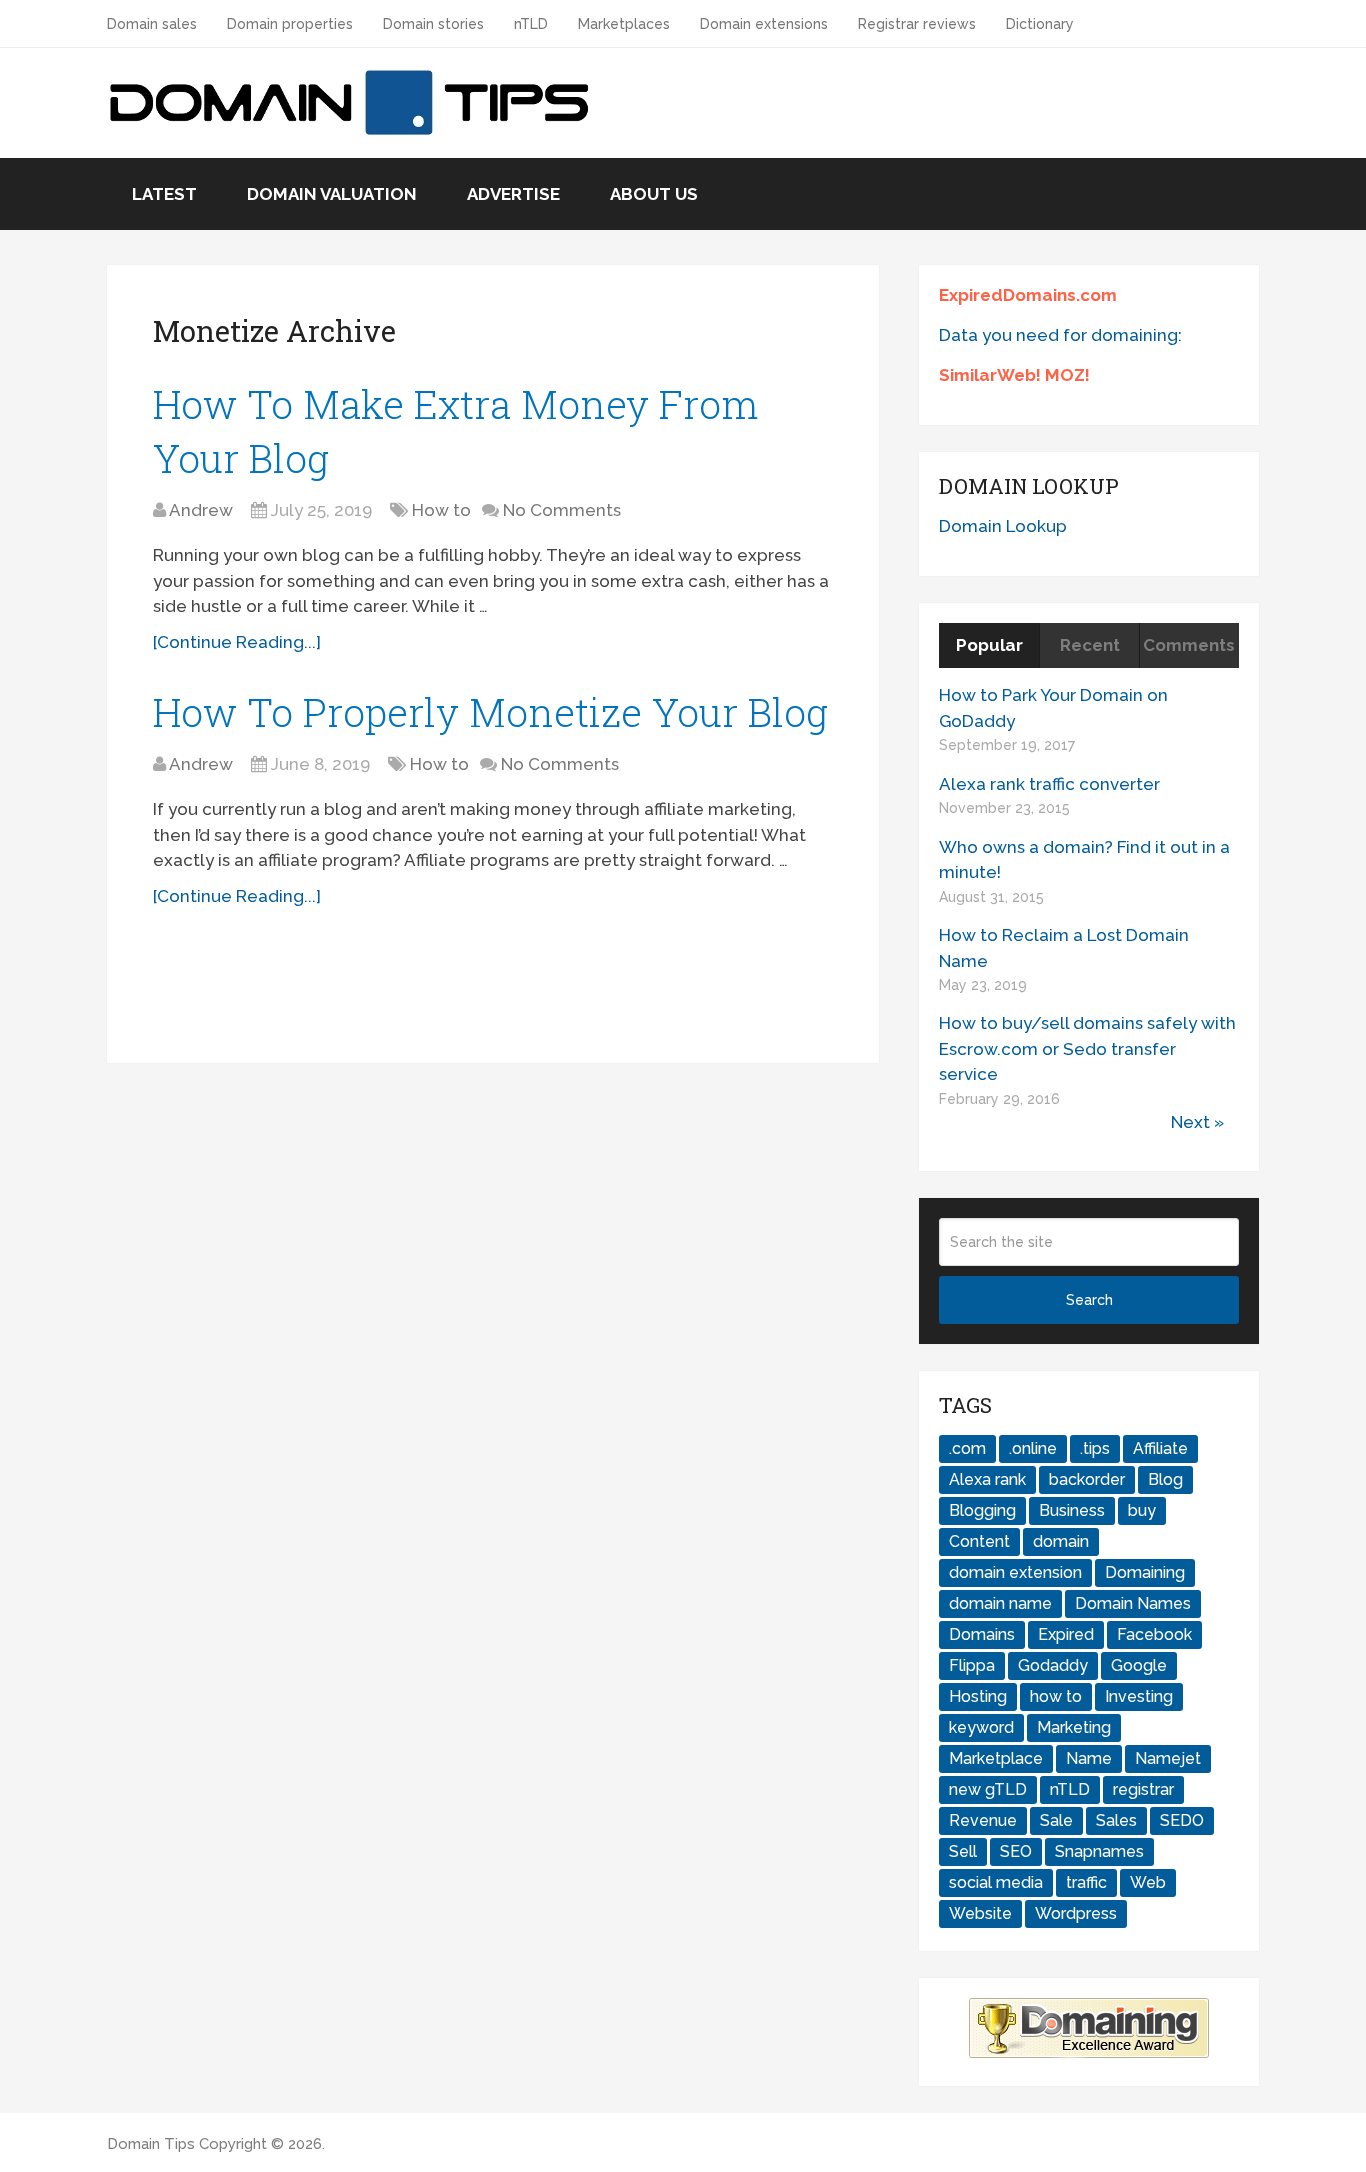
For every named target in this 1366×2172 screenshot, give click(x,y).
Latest (164, 194)
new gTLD (988, 1789)
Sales (1116, 1820)
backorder (1087, 1479)
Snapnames (1099, 1851)
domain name (1000, 1603)
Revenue (983, 1820)
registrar (1143, 1789)
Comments (1189, 645)
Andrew (201, 510)
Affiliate (1160, 1448)
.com (967, 1448)
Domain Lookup (1003, 526)
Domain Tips (151, 2144)
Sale (1056, 1820)
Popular (989, 645)
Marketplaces (624, 24)
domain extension (1015, 1572)
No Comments (562, 510)
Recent (1090, 645)
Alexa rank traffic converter (1049, 784)
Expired (1066, 1634)
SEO (1016, 1851)
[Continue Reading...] (237, 642)
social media (996, 1882)
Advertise (513, 194)
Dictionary (1040, 24)
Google (1139, 1665)
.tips (1095, 1448)
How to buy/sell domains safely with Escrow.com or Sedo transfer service (1087, 1048)
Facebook (1154, 1634)
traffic (1086, 1882)
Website (980, 1913)
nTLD (531, 24)
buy (1142, 1510)
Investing (1139, 1696)
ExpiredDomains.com (1028, 295)
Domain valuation (332, 194)
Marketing (1074, 1727)
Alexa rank (987, 1479)
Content (979, 1541)
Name (1089, 1758)
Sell (963, 1851)
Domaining (1145, 1572)
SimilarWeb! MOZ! (1014, 375)
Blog (1165, 1479)
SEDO (1182, 1820)
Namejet (1168, 1758)
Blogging (982, 1510)
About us (654, 194)
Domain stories (433, 24)
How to (441, 510)
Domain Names (1133, 1603)
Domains (982, 1634)
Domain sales (152, 24)
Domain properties (290, 24)
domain (1061, 1541)
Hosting (978, 1696)
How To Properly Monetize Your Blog (490, 712)
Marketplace (996, 1758)
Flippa (972, 1665)
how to (1056, 1696)
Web (1148, 1882)
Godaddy (1053, 1665)
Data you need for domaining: (1060, 335)
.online (1033, 1448)
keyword (981, 1727)
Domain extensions (764, 24)
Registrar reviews (917, 24)
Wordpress (1076, 1913)
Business (1072, 1510)
